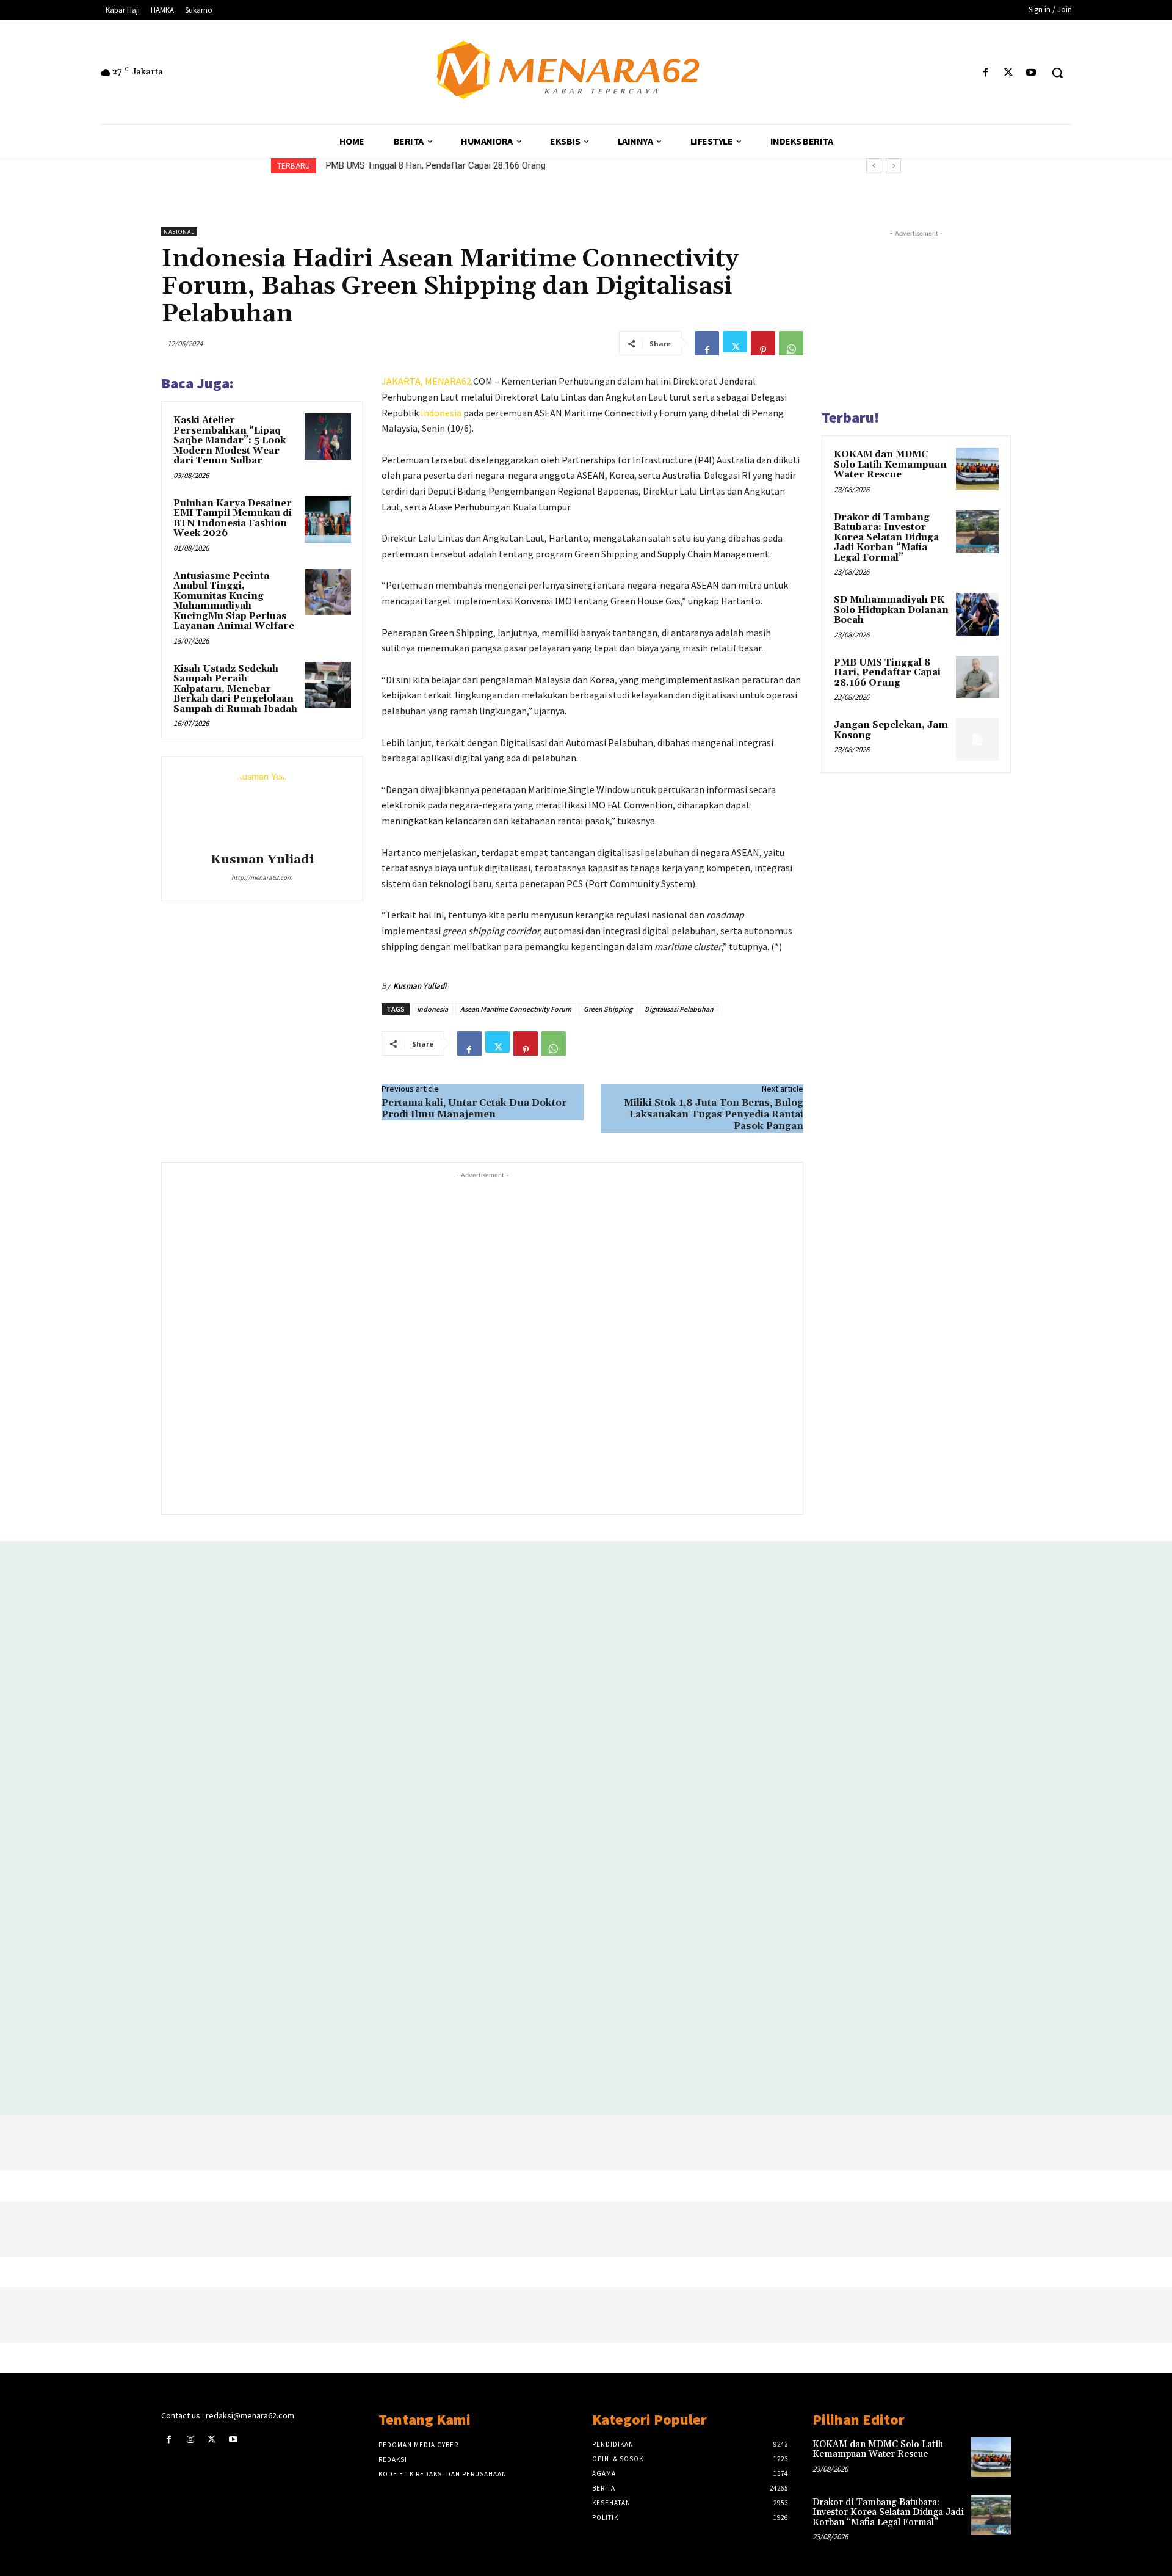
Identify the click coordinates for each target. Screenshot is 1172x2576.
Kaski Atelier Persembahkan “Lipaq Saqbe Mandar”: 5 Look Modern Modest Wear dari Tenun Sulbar (230, 441)
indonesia (432, 1009)
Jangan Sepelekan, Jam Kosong (891, 730)
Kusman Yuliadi (262, 860)
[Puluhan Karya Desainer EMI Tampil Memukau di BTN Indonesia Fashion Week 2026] (328, 520)
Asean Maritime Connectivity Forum (516, 1009)
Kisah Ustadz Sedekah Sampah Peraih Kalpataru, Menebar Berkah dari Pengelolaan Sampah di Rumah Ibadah (235, 689)
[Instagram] (190, 2440)
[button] (1057, 73)
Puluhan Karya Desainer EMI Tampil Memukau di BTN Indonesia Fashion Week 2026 (233, 519)
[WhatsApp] (791, 343)
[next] (893, 166)
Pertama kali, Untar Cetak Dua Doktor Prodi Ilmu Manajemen (474, 1108)
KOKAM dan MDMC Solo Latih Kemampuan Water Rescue (890, 465)
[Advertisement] (482, 1342)
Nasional (179, 232)
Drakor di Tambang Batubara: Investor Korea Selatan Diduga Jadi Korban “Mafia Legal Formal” (886, 538)
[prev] (874, 166)
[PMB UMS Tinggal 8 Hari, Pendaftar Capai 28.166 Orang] (977, 677)
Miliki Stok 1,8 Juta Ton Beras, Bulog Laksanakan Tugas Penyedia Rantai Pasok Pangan (714, 1114)
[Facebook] (986, 73)
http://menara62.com (262, 877)
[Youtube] (1031, 73)
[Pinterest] (763, 343)
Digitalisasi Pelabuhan (679, 1009)
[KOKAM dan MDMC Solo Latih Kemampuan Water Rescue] (977, 469)
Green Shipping (608, 1009)
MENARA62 (448, 381)
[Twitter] (1009, 73)
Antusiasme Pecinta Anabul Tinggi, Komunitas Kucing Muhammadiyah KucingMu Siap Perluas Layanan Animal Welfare (234, 601)
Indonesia (441, 413)
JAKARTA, (403, 381)
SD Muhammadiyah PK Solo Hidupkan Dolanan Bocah (891, 610)
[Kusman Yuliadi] (262, 807)
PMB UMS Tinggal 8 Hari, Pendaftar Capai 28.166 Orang (435, 165)
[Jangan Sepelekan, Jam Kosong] (977, 739)
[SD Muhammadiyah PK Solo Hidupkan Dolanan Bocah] (977, 614)
